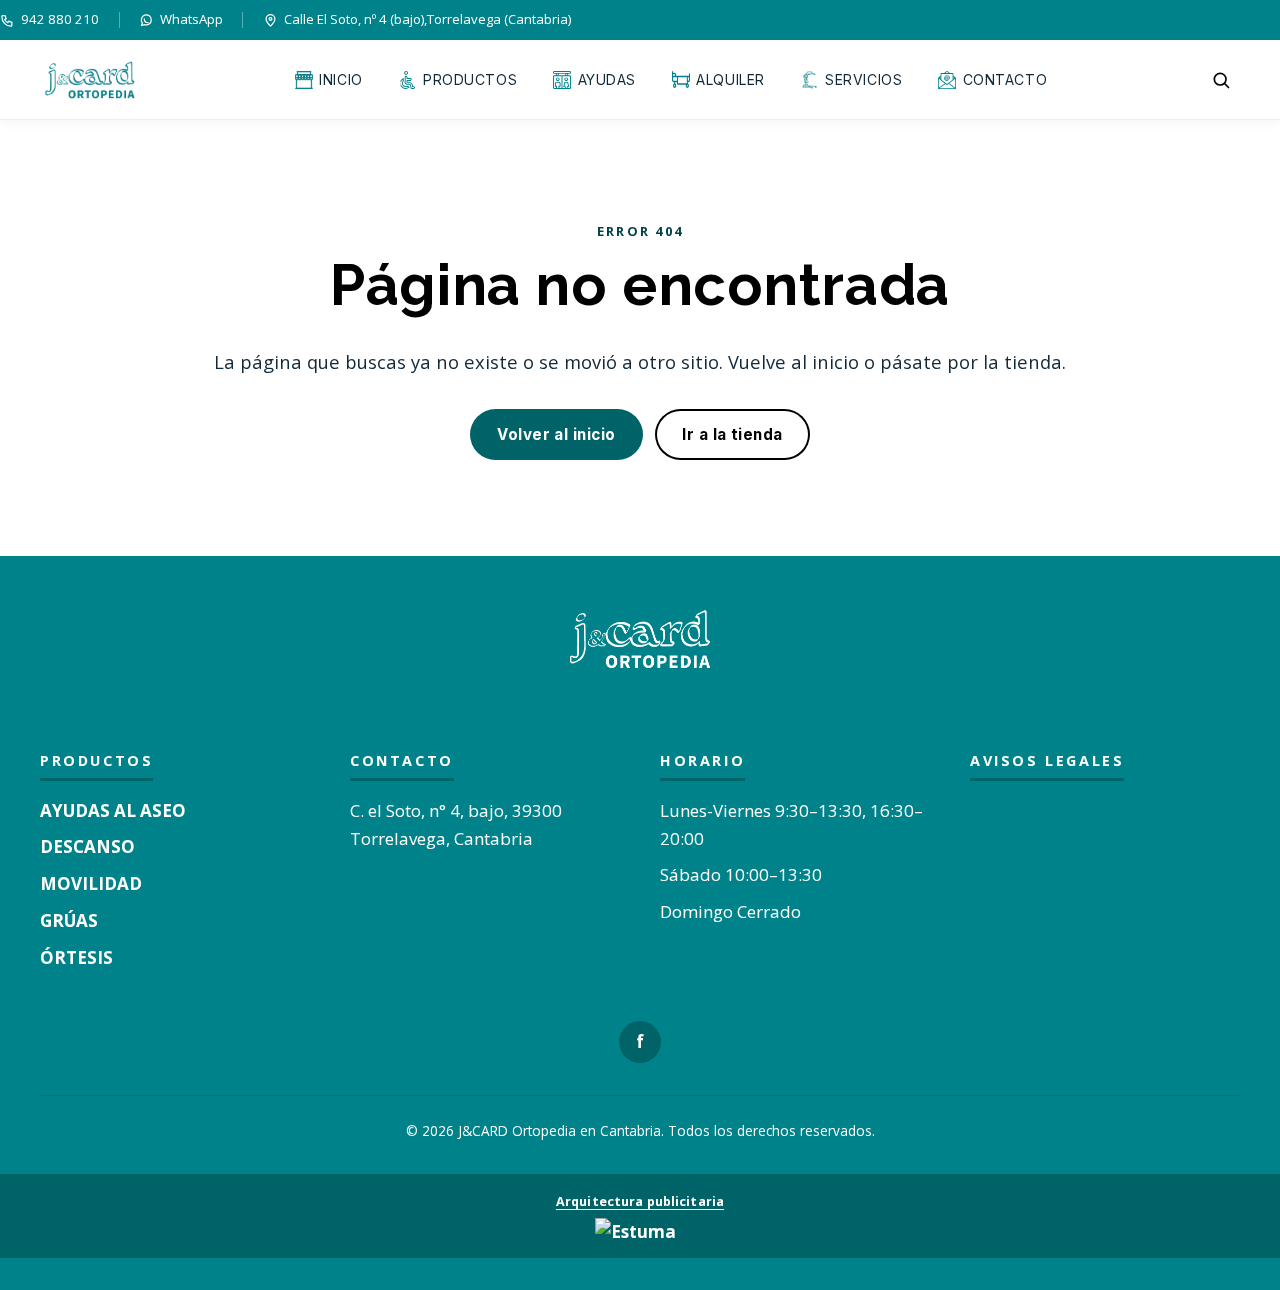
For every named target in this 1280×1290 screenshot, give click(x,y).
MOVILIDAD (91, 883)
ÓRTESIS (76, 957)
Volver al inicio (556, 434)
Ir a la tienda (732, 434)
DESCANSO (87, 846)
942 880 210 (60, 19)
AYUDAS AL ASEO (113, 810)
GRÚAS (69, 920)
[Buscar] (1221, 80)
